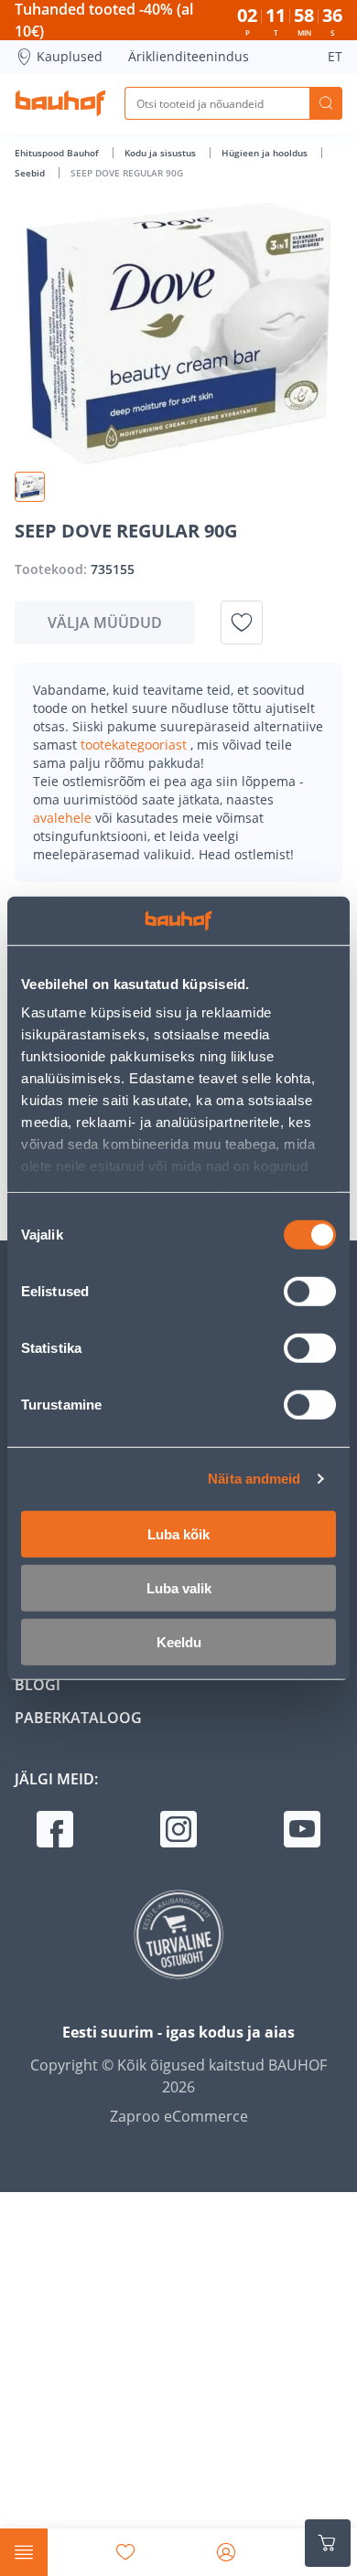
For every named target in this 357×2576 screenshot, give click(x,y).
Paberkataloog (78, 1718)
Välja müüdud (105, 623)
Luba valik (179, 1587)
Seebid (31, 173)
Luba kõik (178, 1533)
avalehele (64, 818)
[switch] (310, 1291)
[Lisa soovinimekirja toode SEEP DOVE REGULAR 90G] (242, 623)
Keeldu (179, 1641)
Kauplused (70, 56)
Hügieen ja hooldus (266, 153)
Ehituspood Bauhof (58, 153)
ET (335, 56)
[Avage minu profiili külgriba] (226, 2552)
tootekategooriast (135, 745)
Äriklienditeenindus (189, 56)
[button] (30, 487)
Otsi (326, 103)
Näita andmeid (254, 1479)
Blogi (38, 1685)
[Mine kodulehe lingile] (60, 103)
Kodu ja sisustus (162, 153)
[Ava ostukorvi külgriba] (328, 2543)
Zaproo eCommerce (179, 2116)
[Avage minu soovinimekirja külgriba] (125, 2552)
